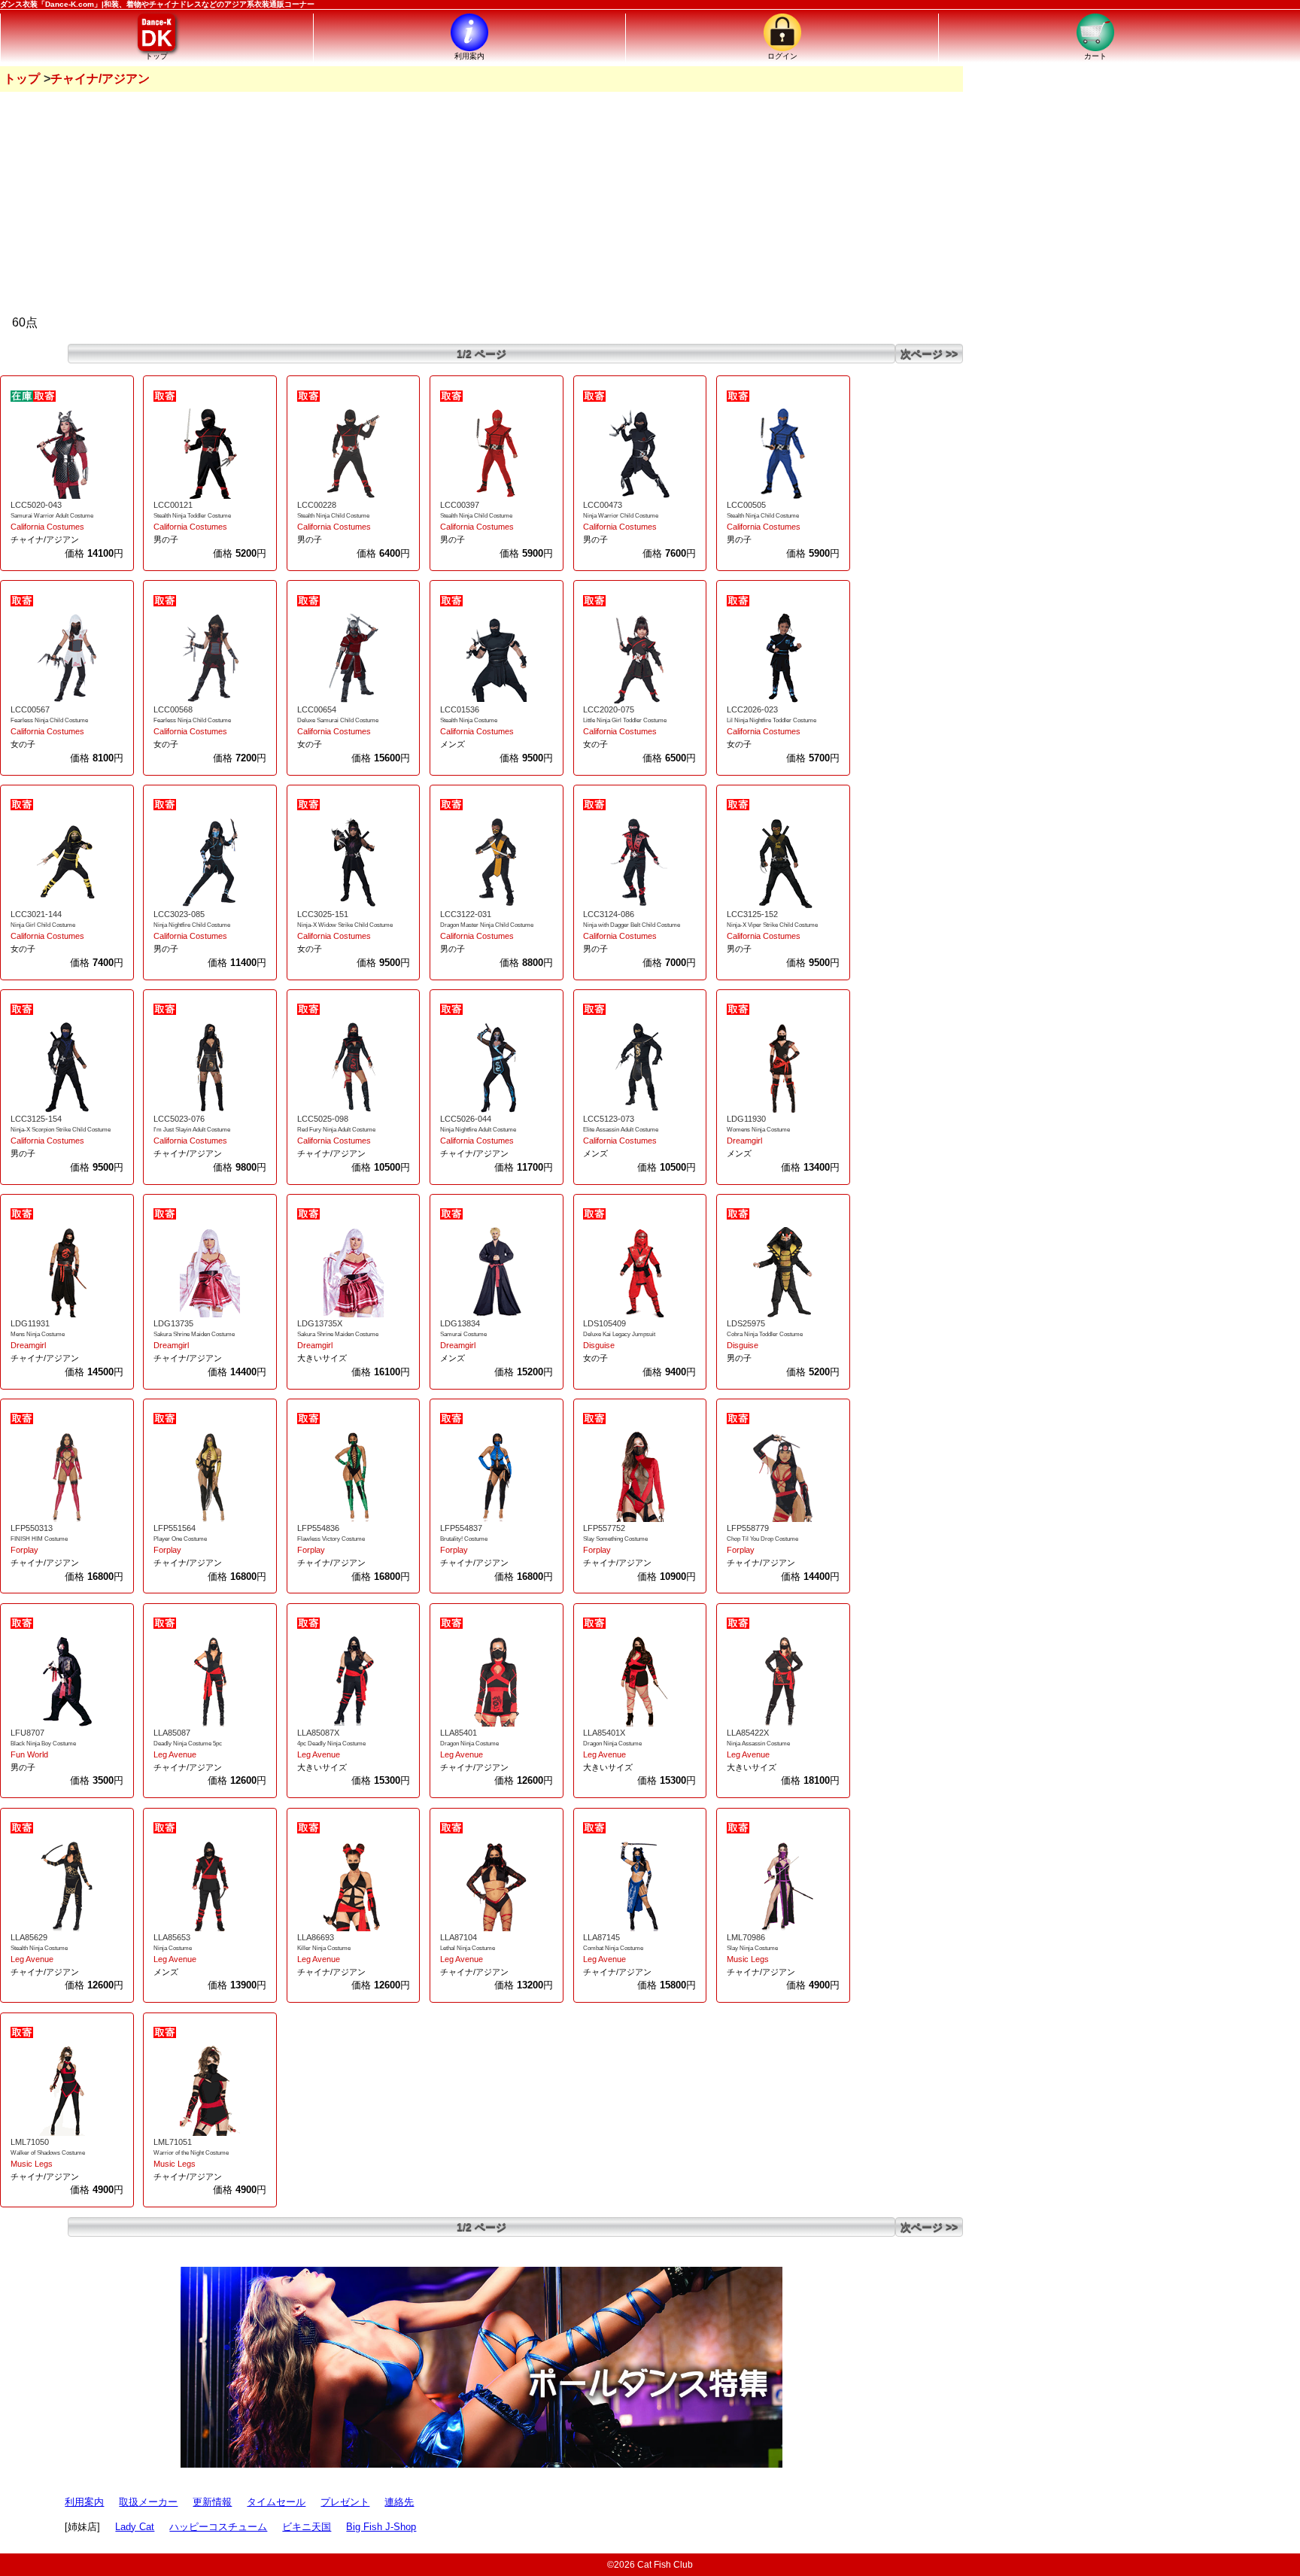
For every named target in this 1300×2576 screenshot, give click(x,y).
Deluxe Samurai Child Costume (338, 720)
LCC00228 (317, 505)
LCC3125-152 (752, 914)
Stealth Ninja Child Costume (333, 516)
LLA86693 (316, 1937)
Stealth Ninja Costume (469, 720)
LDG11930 (746, 1119)
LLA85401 (459, 1733)
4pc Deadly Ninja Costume (331, 1744)
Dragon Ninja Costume (469, 1744)
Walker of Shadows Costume (48, 2153)
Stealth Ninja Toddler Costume (192, 516)
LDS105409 (604, 1323)
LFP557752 (604, 1528)
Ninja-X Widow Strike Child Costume (345, 925)
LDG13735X (320, 1323)
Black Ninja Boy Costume (43, 1744)
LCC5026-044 (466, 1119)
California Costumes (47, 527)
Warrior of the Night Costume (191, 2153)
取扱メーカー (148, 2502)
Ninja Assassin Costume (758, 1744)
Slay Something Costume (615, 1539)
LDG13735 (173, 1323)
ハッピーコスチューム (218, 2527)
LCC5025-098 (323, 1119)
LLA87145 (601, 1937)
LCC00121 (173, 505)
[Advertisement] (481, 205)
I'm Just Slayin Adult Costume (192, 1130)
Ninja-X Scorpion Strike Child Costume (61, 1130)
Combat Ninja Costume (613, 1948)
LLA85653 (172, 1937)
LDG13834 (460, 1323)
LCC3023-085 (179, 914)
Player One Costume (180, 1539)
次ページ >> (929, 354)
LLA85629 (29, 1937)
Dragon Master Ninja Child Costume (487, 925)
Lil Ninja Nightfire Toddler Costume (771, 720)
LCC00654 (317, 709)
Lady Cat (135, 2527)
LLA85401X (604, 1733)
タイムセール (276, 2502)
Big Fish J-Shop (381, 2527)
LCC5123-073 (609, 1119)
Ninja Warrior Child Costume (621, 516)
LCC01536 (460, 709)
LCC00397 (460, 505)
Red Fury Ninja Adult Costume (336, 1130)
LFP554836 (318, 1528)
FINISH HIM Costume (39, 1539)
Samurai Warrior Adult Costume (52, 516)
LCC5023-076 (179, 1119)
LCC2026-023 (752, 709)
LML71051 (173, 2142)
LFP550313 (32, 1528)
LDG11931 (30, 1323)
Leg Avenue (175, 1754)
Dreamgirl (744, 1141)
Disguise (599, 1345)
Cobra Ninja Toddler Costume (765, 1334)
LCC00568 (173, 709)
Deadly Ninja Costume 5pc (188, 1744)
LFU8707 (27, 1733)
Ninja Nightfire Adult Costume (478, 1130)
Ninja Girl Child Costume (43, 925)
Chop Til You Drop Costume (762, 1539)
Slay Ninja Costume (752, 1948)
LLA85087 (172, 1733)
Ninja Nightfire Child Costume (192, 925)
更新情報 (212, 2502)
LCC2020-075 (609, 709)
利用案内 (84, 2502)
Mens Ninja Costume (38, 1334)
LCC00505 (746, 505)
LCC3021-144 (36, 914)
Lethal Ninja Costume (468, 1948)
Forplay (24, 1550)
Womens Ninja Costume (758, 1130)
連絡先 (399, 2502)
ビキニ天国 (307, 2527)
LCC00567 (30, 709)
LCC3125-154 (36, 1119)
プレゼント (345, 2502)
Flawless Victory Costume (331, 1539)
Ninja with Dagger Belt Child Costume (632, 925)
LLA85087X (318, 1733)
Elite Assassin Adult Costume (621, 1130)
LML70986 (746, 1937)
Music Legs (748, 1959)
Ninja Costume (173, 1948)
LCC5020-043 (36, 505)
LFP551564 (175, 1528)
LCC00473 (603, 505)
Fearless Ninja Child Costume (49, 720)
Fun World (29, 1754)
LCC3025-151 (323, 914)
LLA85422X (748, 1733)
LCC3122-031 (466, 914)
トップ (22, 79)
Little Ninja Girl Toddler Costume (625, 720)
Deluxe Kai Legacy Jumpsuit (619, 1334)
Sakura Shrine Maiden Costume (194, 1334)
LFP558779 (748, 1528)
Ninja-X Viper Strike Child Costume (772, 925)
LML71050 (30, 2142)
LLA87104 (459, 1937)
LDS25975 (746, 1323)
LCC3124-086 (609, 914)
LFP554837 (461, 1528)
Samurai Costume (463, 1334)
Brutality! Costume (464, 1539)
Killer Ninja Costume (324, 1948)
